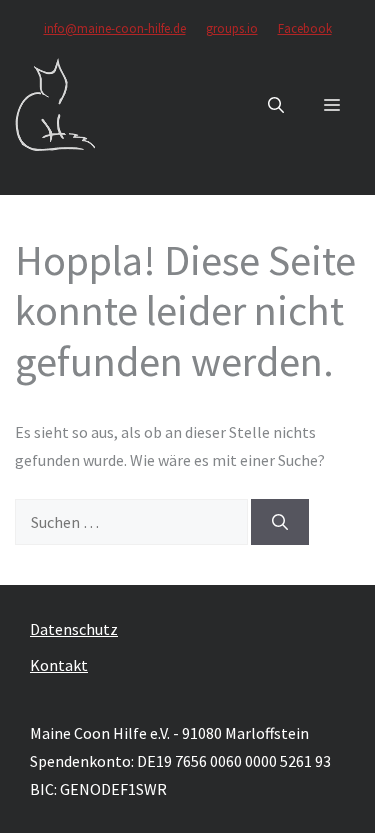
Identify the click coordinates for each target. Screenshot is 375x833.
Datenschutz (74, 629)
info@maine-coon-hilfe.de (115, 28)
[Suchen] (280, 522)
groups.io (232, 28)
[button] (276, 105)
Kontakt (59, 665)
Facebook (305, 28)
